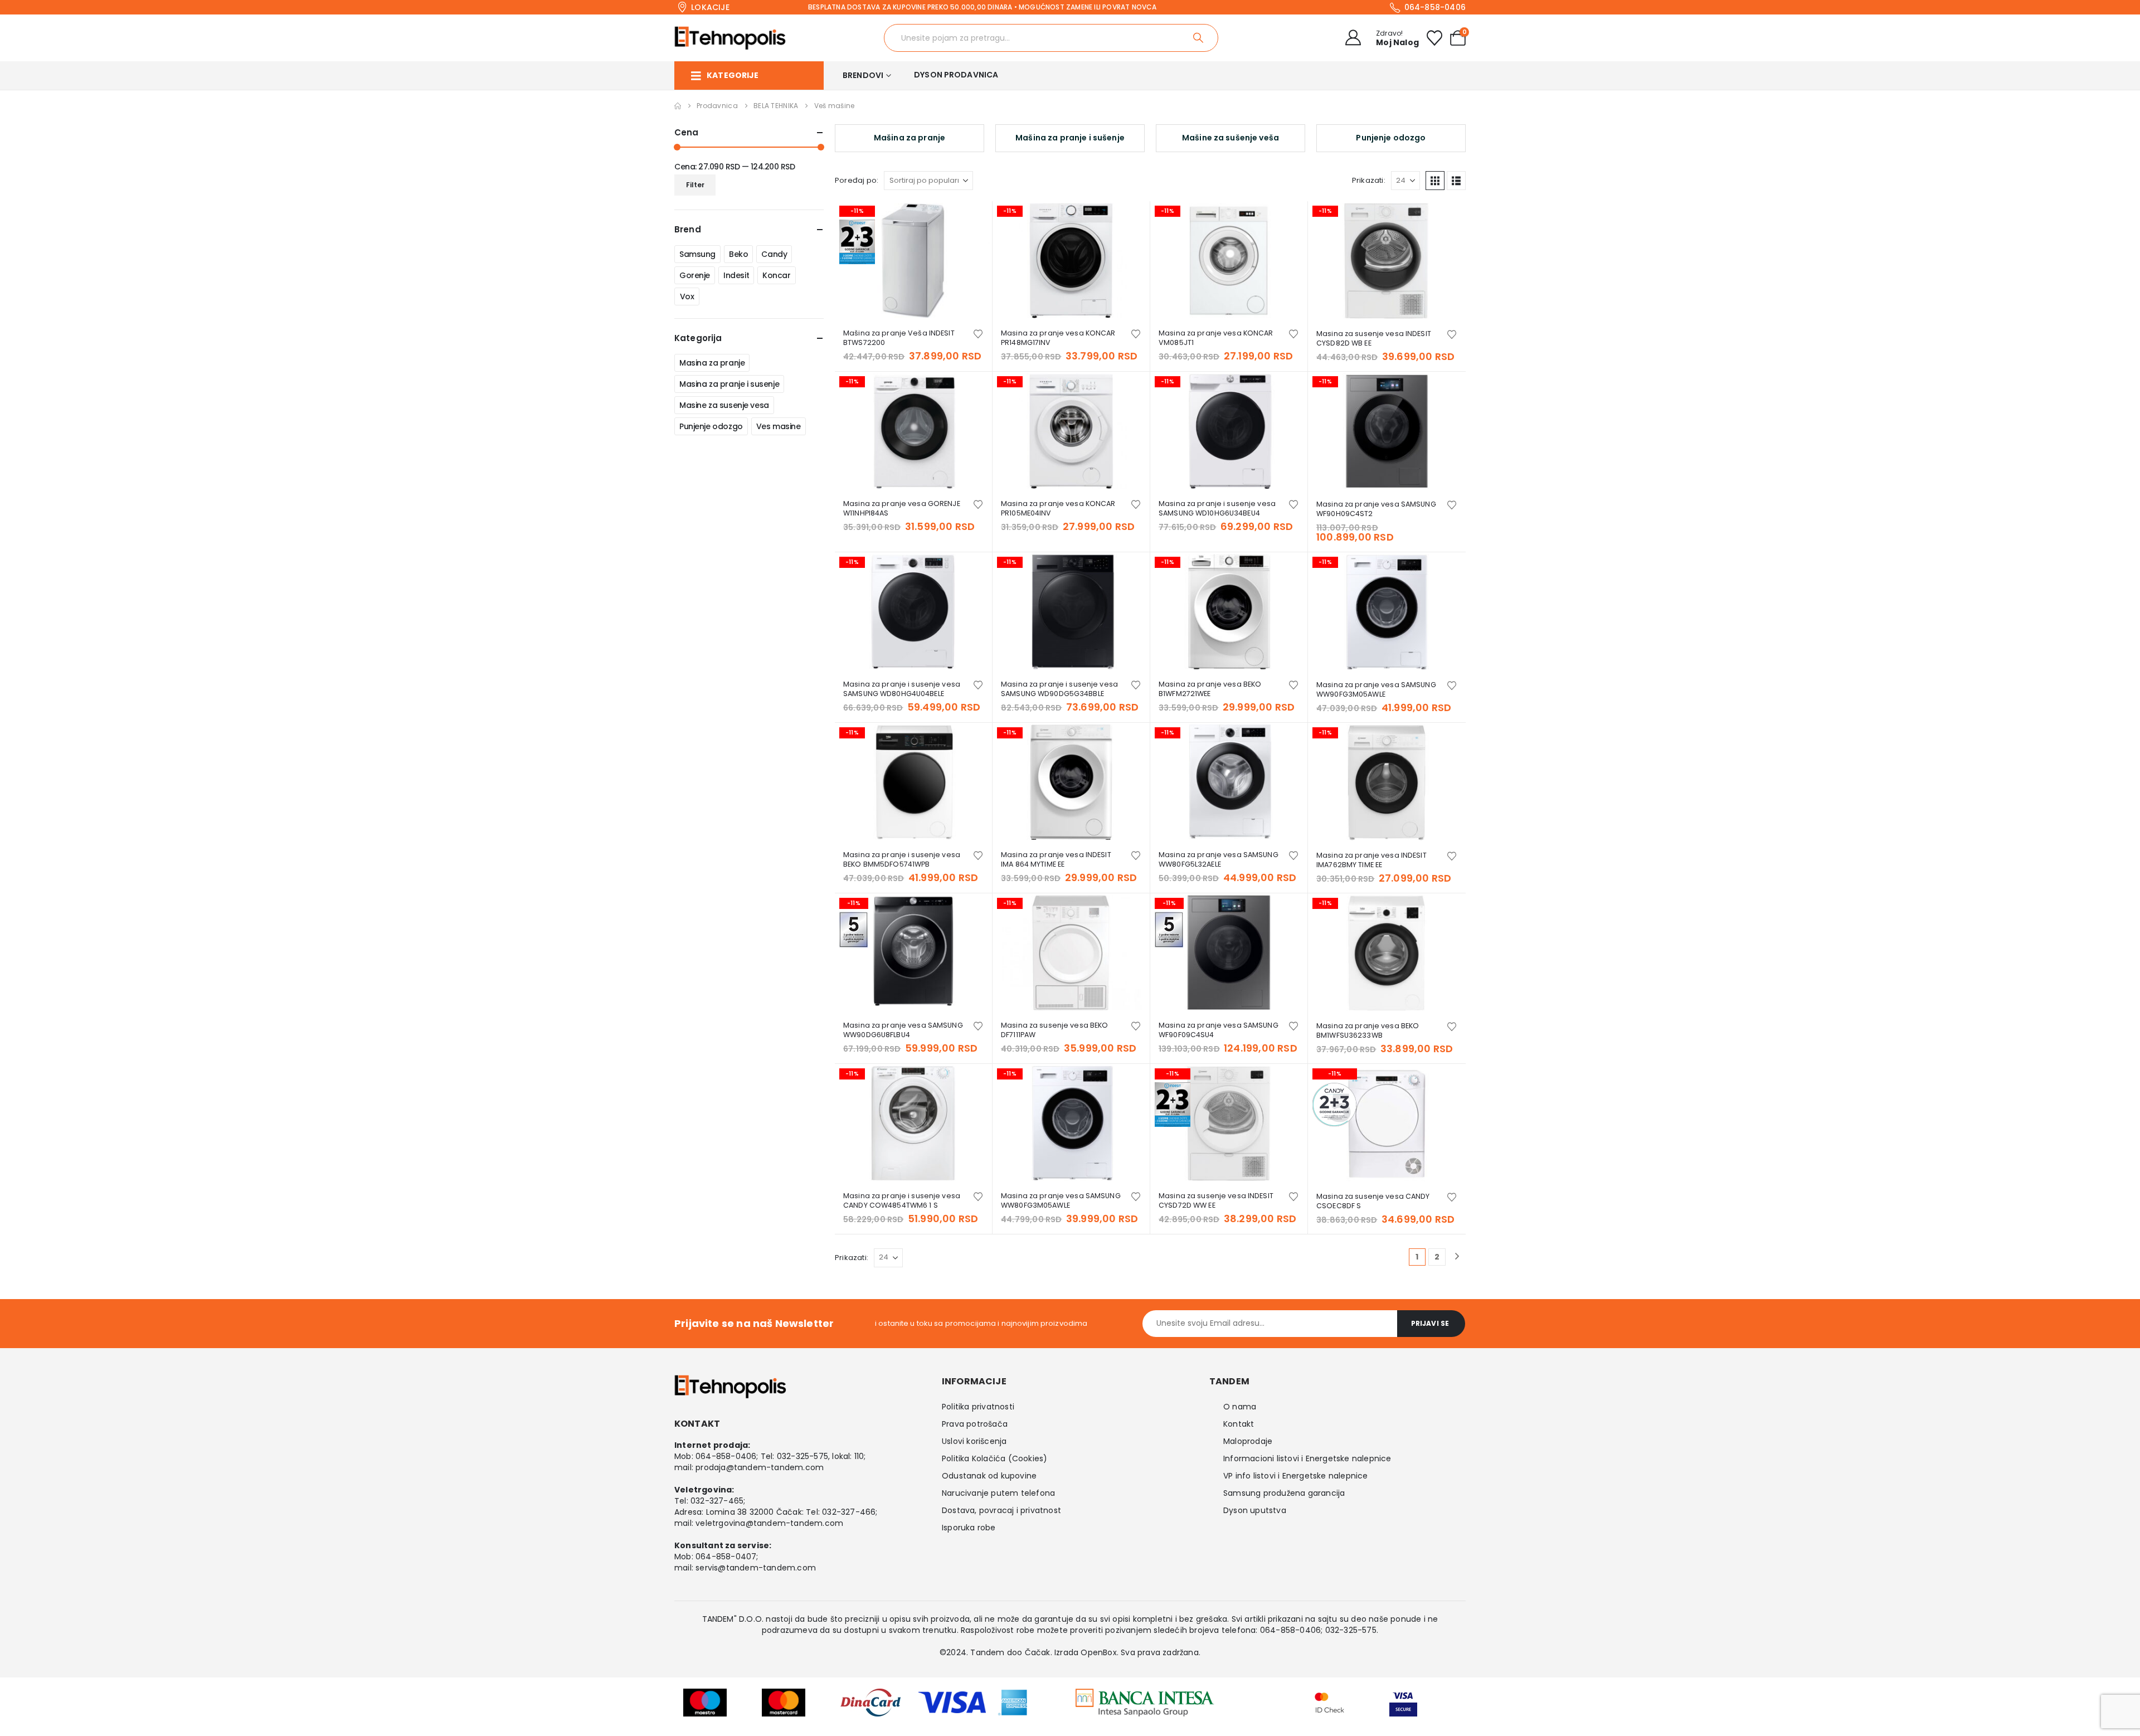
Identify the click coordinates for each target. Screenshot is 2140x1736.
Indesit (736, 275)
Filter (695, 185)
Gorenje (695, 275)
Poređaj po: (857, 180)
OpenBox (1098, 1652)
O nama (1240, 1407)
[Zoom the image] (1145, 1696)
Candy (774, 254)
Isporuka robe (969, 1528)
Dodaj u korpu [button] (974, 220)
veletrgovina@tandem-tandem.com (769, 1523)
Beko (738, 254)
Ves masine (779, 426)
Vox (687, 296)
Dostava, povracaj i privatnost (1001, 1510)
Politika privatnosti (978, 1407)
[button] (1435, 181)
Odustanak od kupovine (989, 1476)
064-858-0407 (726, 1557)
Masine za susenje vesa (724, 405)
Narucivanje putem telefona (998, 1493)
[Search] (1199, 38)
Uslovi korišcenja (974, 1441)
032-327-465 (717, 1501)
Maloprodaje (1248, 1441)
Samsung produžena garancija (1284, 1493)
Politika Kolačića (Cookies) (994, 1458)
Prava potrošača (975, 1424)
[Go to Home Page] (678, 106)
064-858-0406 (726, 1456)
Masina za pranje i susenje (729, 384)
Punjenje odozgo (711, 426)
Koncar (776, 275)
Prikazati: (1369, 180)
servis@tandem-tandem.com (756, 1568)
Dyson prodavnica (956, 75)
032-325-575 (802, 1456)
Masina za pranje (712, 363)
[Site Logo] (730, 38)
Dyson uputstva (1255, 1510)
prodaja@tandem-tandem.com (760, 1467)
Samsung (697, 254)
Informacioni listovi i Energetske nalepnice (1307, 1458)
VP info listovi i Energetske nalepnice (1296, 1476)
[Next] (1457, 1257)
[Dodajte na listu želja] (978, 333)
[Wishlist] (1434, 38)
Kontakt (1239, 1424)
